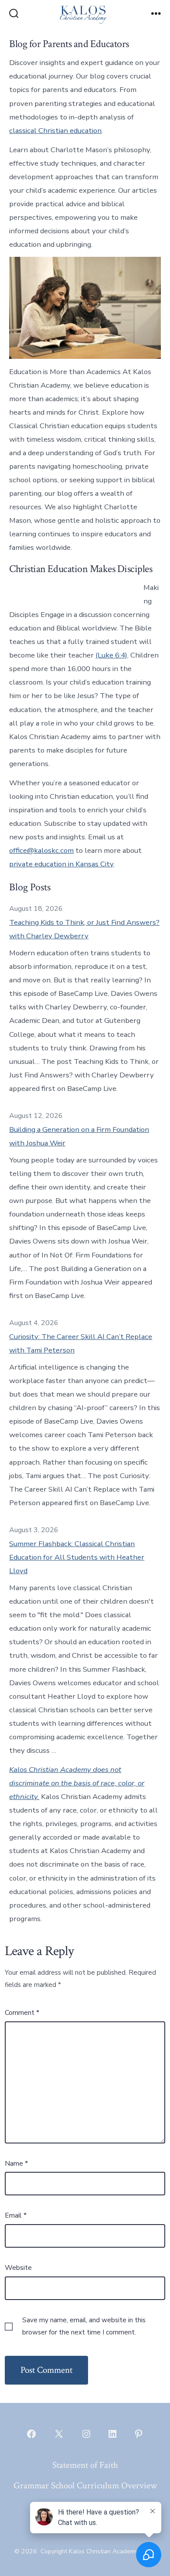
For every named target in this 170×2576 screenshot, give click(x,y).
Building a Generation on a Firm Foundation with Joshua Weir (79, 1136)
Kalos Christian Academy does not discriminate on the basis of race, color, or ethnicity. (77, 1783)
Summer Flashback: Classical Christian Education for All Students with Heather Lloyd (77, 1557)
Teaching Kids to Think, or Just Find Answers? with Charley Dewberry (84, 929)
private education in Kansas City (61, 864)
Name (16, 2164)
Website (18, 2268)
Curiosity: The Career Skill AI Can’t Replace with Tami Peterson (81, 1343)
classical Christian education (55, 131)
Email (16, 2215)
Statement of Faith (85, 2465)
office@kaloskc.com (41, 850)
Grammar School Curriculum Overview (85, 2486)
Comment (22, 2013)
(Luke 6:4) (111, 655)
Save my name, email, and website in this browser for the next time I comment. (84, 2326)
